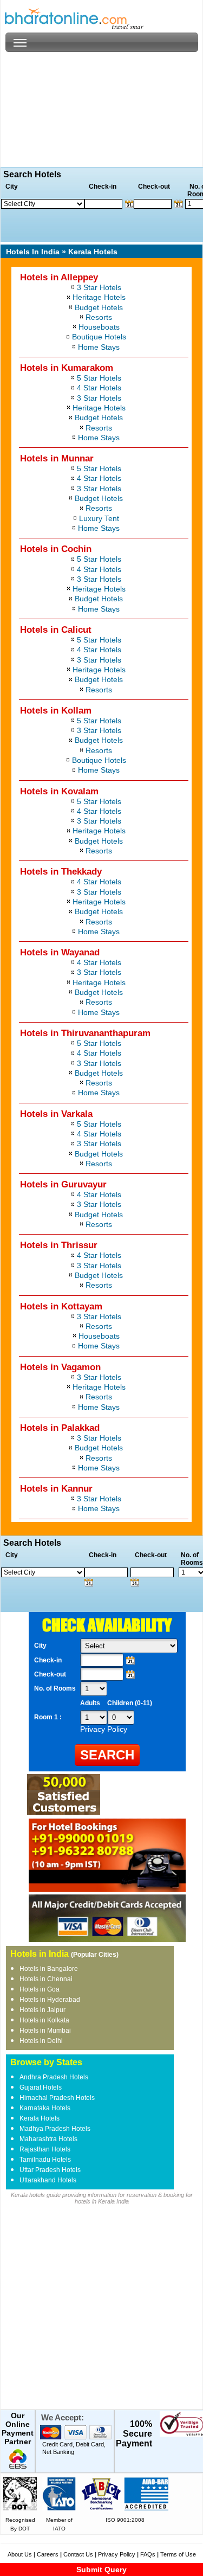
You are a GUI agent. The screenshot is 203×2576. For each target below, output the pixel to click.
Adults (90, 1703)
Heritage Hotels (99, 297)
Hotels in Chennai (46, 1979)
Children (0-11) (130, 1703)
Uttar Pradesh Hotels (50, 2170)
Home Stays (99, 347)
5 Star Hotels (99, 378)
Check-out (50, 1674)
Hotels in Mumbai (45, 2031)
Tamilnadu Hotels (45, 2160)
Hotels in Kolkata (44, 2020)
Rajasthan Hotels (45, 2149)
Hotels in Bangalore (49, 1969)
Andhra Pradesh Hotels (54, 2077)
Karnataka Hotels (45, 2108)
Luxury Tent (99, 518)
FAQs (148, 2554)
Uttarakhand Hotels (48, 2180)
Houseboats (99, 327)
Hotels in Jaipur (42, 2010)
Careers (48, 2554)
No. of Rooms (55, 1688)
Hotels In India (33, 252)
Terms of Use (178, 2554)
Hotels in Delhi (41, 2041)
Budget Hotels (99, 307)
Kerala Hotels (40, 2118)
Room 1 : (49, 1717)
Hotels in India (40, 1954)
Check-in (48, 1660)
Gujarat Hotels (41, 2087)
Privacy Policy (117, 2554)
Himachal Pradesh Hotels (57, 2098)
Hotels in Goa (40, 1989)
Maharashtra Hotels (48, 2139)
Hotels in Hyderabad (50, 2000)
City (40, 1646)
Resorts (99, 317)
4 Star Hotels (99, 388)
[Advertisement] (101, 110)
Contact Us (78, 2554)
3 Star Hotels (99, 287)
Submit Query (101, 2569)
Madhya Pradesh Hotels (55, 2129)
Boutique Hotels (99, 337)
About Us (20, 2554)
